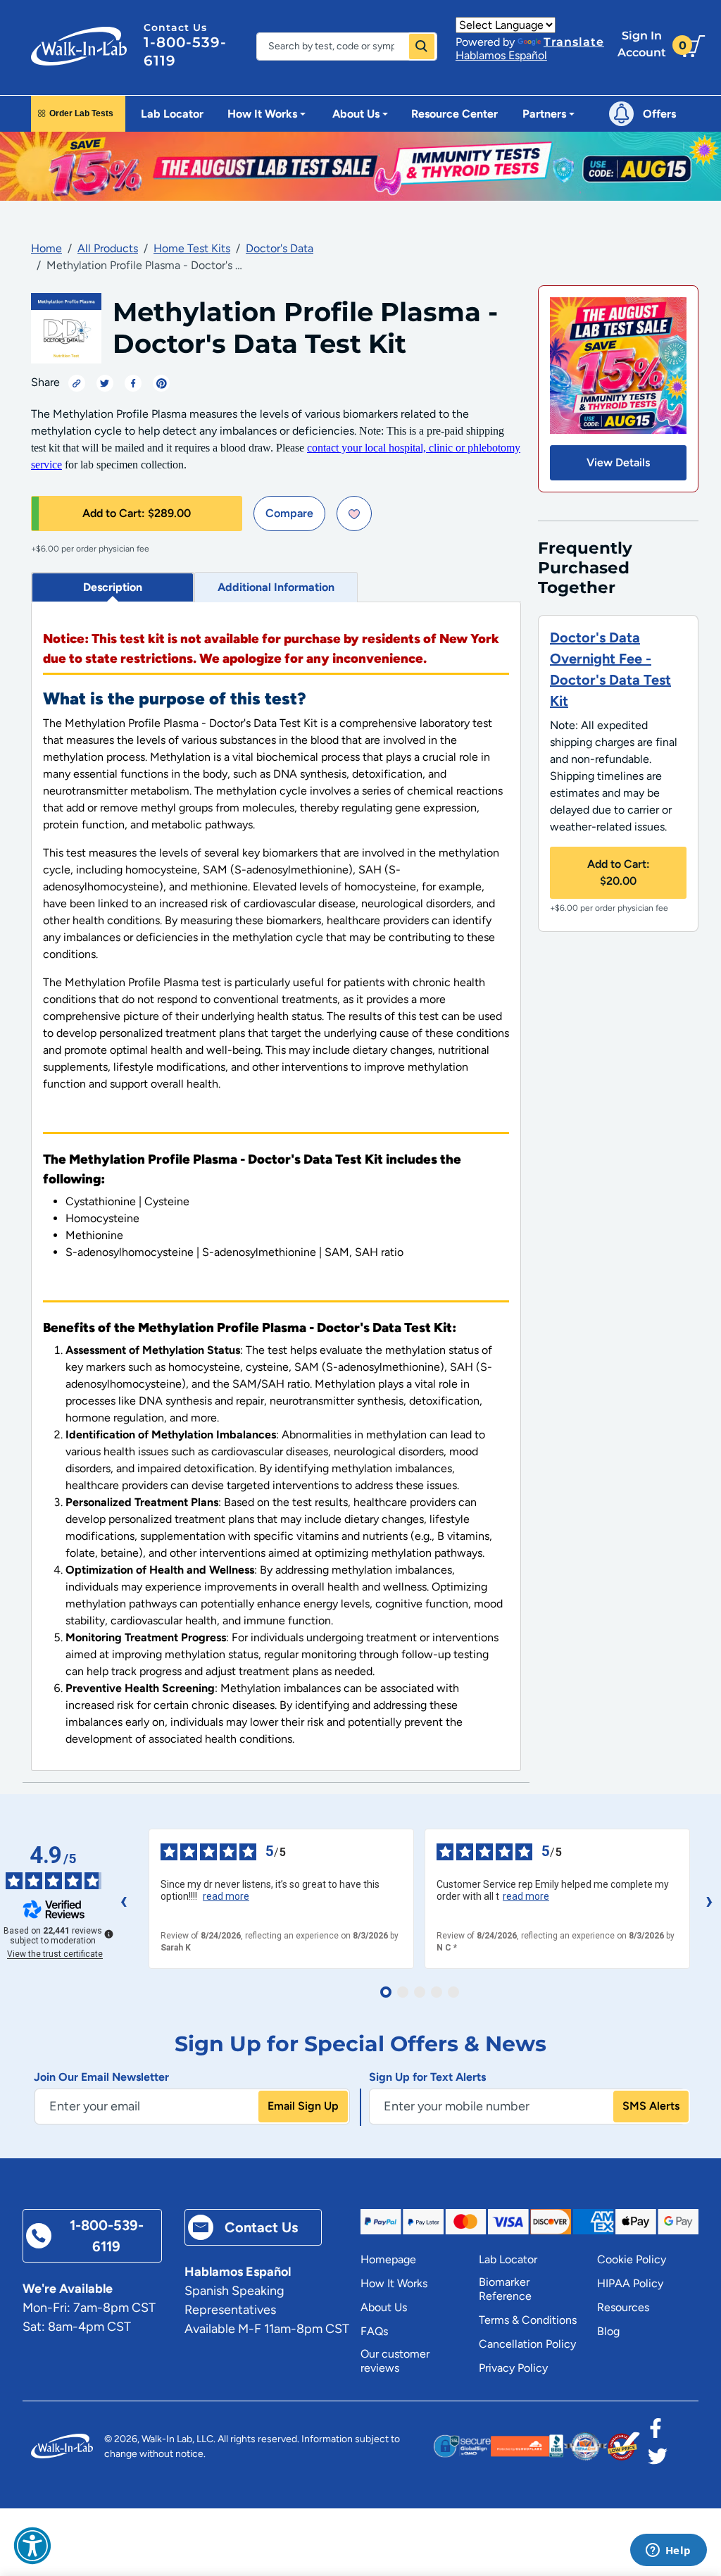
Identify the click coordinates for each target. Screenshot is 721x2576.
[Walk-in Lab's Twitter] (658, 2460)
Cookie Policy (632, 2259)
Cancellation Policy (527, 2344)
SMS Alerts (651, 2106)
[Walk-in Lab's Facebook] (656, 2432)
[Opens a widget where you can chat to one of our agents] (668, 2551)
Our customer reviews (395, 2361)
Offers (659, 114)
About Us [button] (356, 114)
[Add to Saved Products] (354, 514)
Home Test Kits (192, 248)
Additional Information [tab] (276, 587)
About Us (384, 2307)
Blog (608, 2331)
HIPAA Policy (630, 2283)
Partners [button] (544, 114)
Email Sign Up (303, 2106)
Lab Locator (172, 114)
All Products (108, 248)
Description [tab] (113, 587)
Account (642, 44)
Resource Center (454, 114)
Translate (574, 42)
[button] (32, 2546)
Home (46, 248)
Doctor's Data (280, 248)
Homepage (388, 2259)
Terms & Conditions (528, 2320)
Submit (422, 46)
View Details (618, 462)
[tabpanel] (276, 1187)
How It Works (394, 2283)
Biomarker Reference (505, 2289)
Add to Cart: (137, 513)
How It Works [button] (262, 114)
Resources (623, 2307)
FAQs (374, 2331)
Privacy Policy (513, 2368)
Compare (289, 513)
